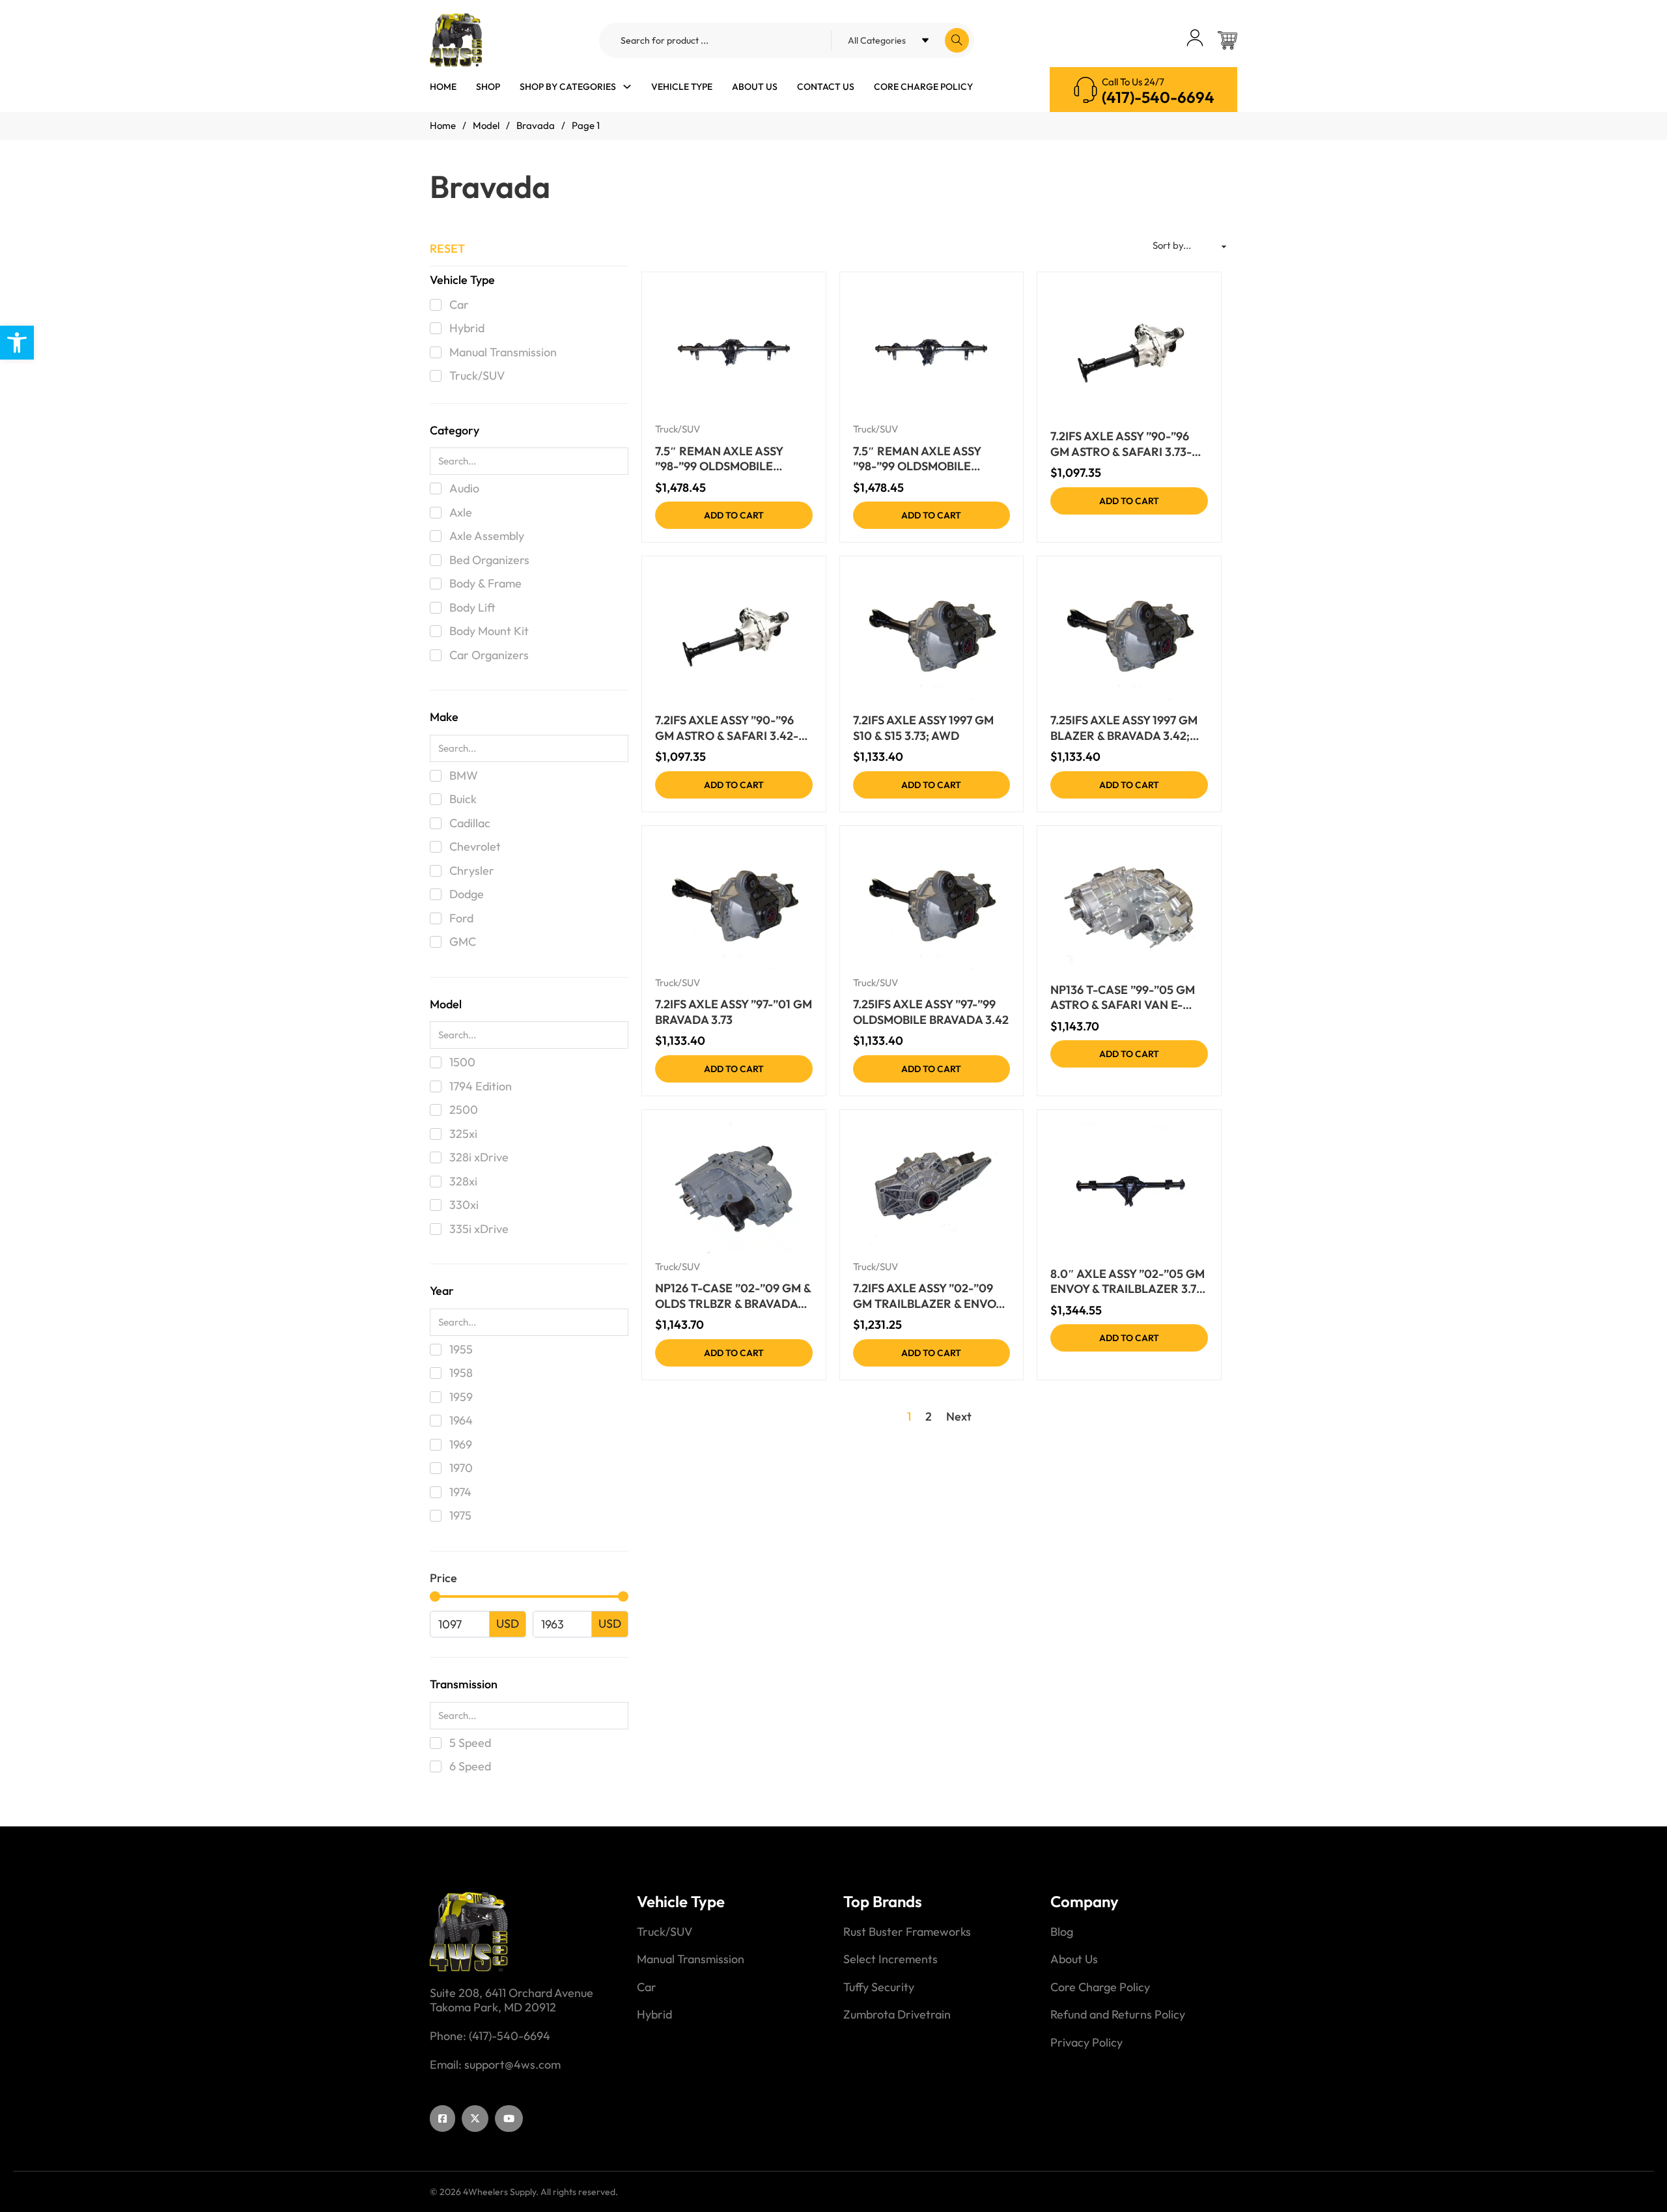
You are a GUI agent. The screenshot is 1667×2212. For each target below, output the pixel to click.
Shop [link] (488, 87)
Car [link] (647, 1987)
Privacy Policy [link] (1086, 2043)
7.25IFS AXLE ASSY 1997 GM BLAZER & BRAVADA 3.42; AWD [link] (1124, 728)
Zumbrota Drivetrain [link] (897, 2015)
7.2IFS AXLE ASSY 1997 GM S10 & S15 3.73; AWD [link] (923, 728)
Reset (447, 248)
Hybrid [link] (654, 2015)
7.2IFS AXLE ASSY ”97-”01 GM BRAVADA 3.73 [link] (734, 1012)
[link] (17, 343)
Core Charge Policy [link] (923, 87)
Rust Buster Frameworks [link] (907, 1932)
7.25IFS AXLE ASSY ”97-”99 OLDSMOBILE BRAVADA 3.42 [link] (931, 1012)
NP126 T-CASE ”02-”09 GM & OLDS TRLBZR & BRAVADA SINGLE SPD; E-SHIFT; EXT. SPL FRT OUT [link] (733, 1296)
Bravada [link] (536, 125)
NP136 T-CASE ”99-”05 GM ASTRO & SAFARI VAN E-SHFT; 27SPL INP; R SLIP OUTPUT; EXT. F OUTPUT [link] (1123, 998)
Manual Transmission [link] (691, 1959)
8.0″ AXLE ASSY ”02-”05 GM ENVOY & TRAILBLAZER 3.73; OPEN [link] (1128, 1282)
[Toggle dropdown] (627, 87)
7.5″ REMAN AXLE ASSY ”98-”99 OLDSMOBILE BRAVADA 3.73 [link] (719, 459)
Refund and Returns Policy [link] (1118, 2015)
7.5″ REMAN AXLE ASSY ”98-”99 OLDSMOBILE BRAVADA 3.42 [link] (917, 459)
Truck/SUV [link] (678, 429)
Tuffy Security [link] (879, 1987)
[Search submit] (957, 40)
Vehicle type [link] (682, 87)
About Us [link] (755, 87)
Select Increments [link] (890, 1959)
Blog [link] (1062, 1932)
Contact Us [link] (826, 87)
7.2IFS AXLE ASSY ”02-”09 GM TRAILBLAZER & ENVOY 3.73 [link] (928, 1296)
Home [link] (443, 87)
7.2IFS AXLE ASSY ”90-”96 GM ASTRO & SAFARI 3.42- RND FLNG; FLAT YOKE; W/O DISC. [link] (733, 728)
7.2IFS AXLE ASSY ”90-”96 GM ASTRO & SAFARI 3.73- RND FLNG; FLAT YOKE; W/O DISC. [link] (1128, 444)
